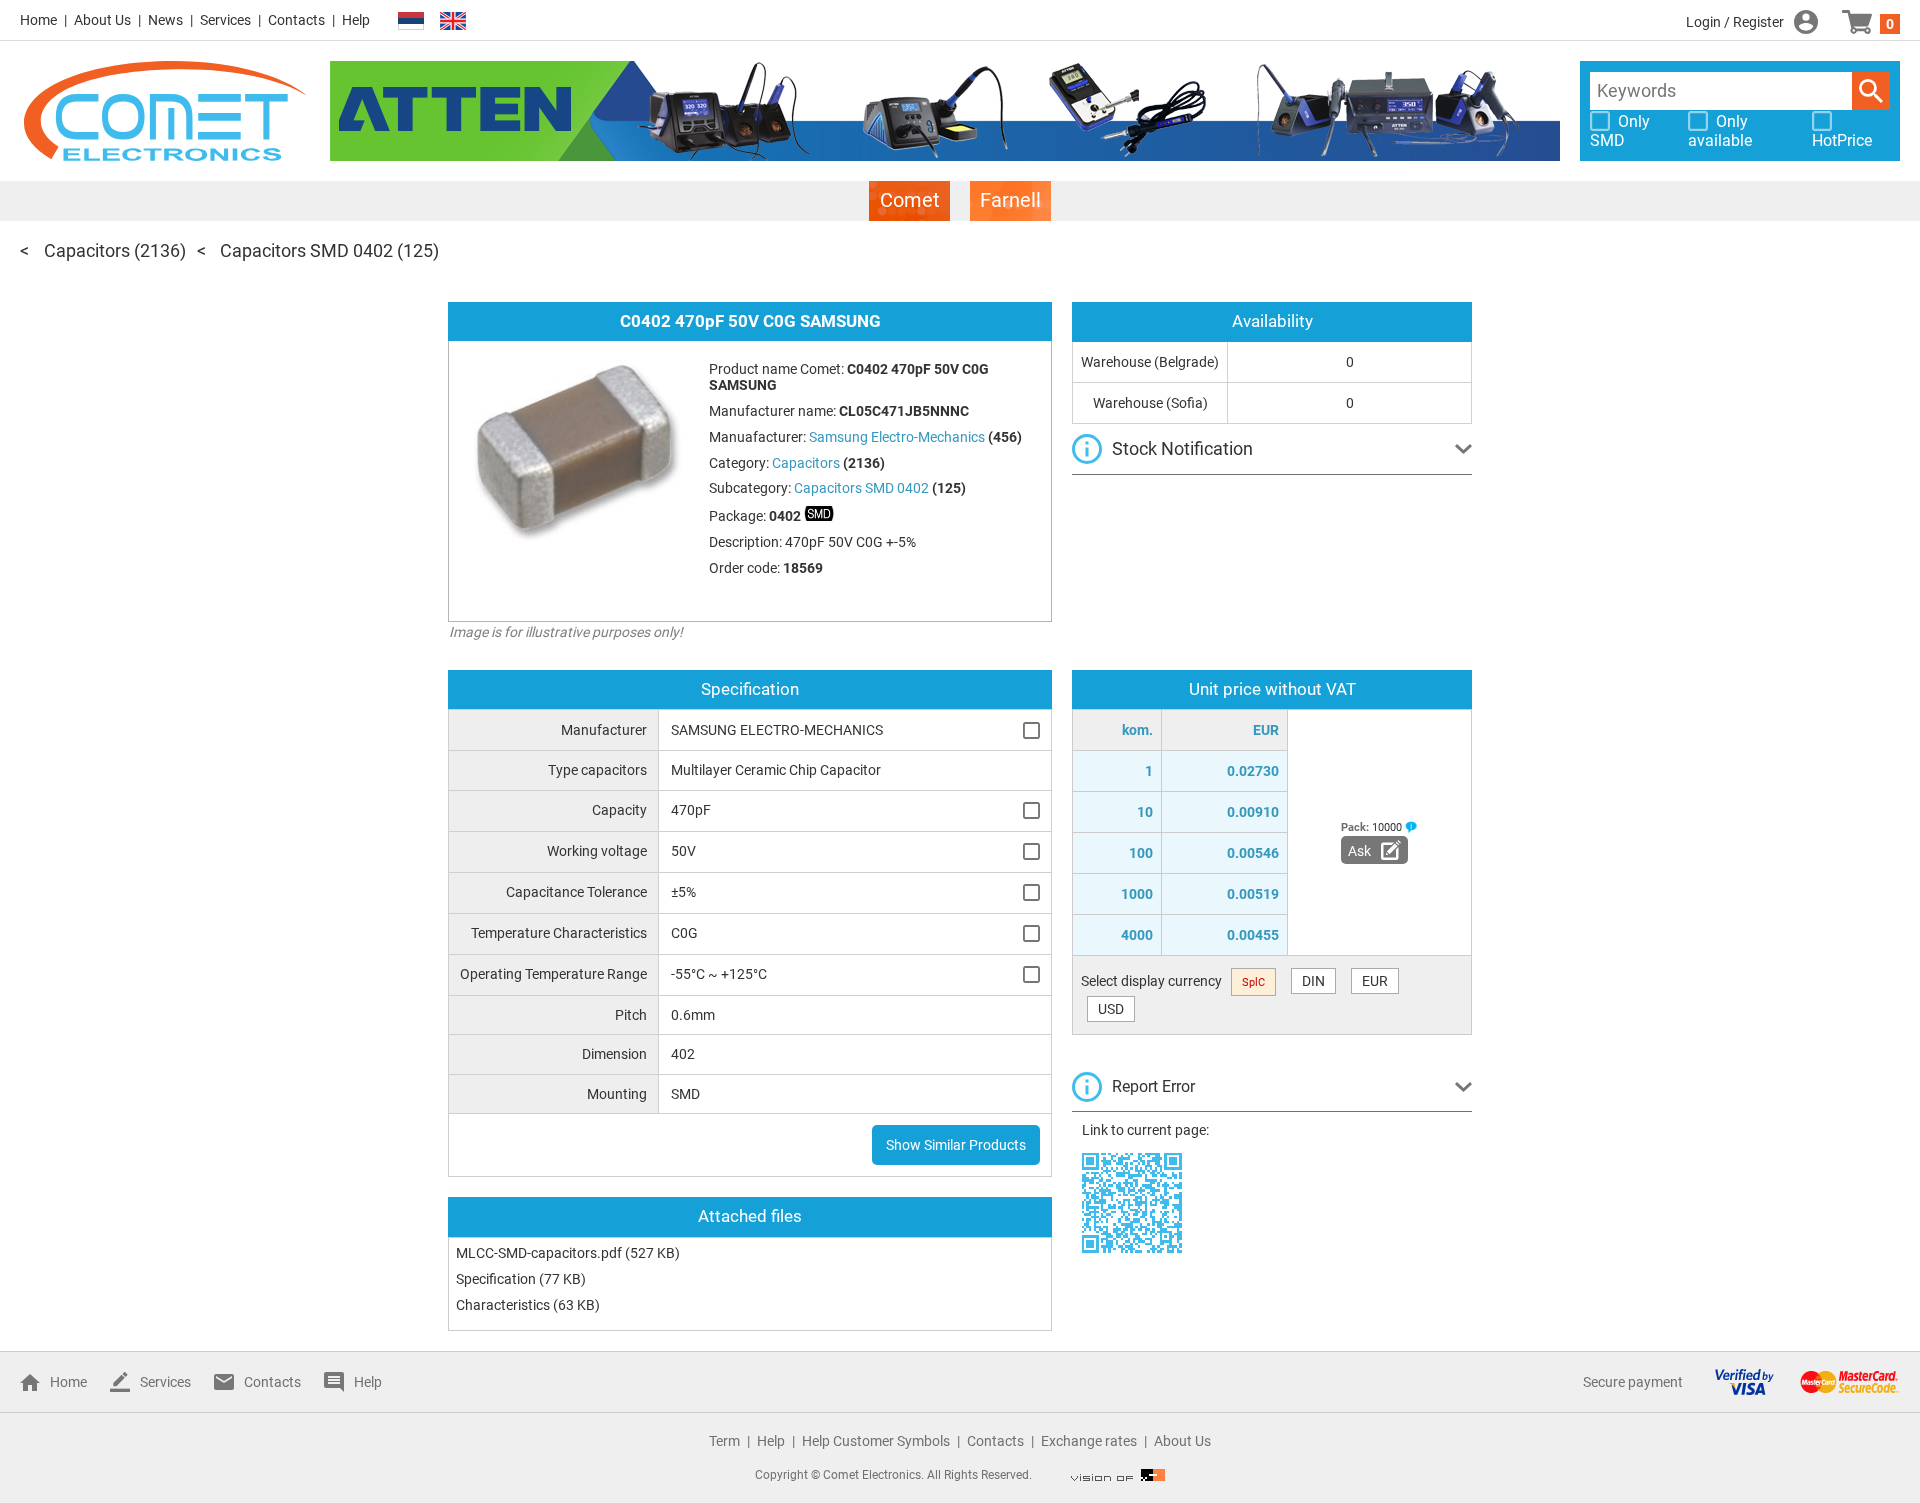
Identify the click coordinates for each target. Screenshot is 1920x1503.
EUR (1375, 981)
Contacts (296, 20)
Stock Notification (1182, 448)
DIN (1313, 981)
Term (724, 1441)
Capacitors (87, 250)
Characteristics (503, 1305)
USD (1111, 1009)
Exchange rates (1089, 1441)
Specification (496, 1279)
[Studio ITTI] (1118, 1475)
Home (38, 20)
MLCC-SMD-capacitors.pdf (539, 1253)
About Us (102, 20)
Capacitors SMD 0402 (306, 250)
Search (1871, 91)
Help (356, 20)
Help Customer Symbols (876, 1441)
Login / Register (1735, 22)
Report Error (1153, 1086)
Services (225, 20)
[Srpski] (411, 21)
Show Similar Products (956, 1145)
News (165, 20)
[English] (453, 21)
